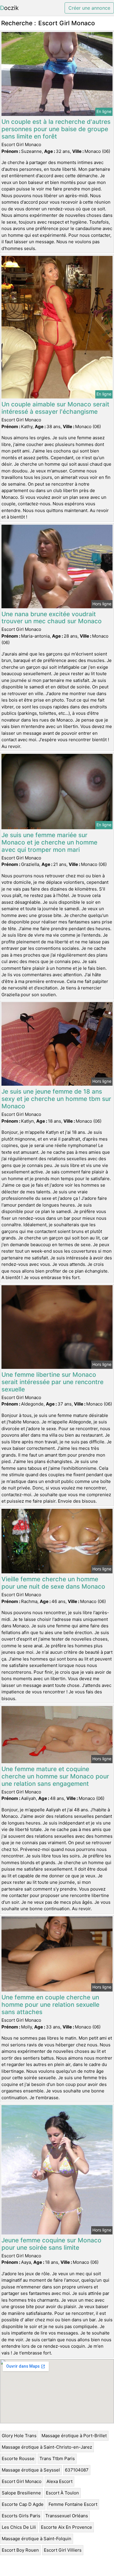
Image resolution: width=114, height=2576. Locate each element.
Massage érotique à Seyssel (31, 2470)
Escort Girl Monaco (22, 2481)
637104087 (77, 2470)
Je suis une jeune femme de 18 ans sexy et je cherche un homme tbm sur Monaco (56, 1099)
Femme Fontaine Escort (73, 2504)
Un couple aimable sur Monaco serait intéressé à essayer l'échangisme (55, 408)
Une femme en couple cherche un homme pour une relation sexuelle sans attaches (50, 2005)
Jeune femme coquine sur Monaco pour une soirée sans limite (51, 2244)
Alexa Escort (59, 2481)
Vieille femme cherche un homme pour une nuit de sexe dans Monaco (53, 1583)
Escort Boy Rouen (20, 2550)
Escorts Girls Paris (21, 2516)
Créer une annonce (89, 8)
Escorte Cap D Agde (23, 2504)
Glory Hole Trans (19, 2436)
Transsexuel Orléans (67, 2516)
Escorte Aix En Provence (66, 2527)
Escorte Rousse (18, 2458)
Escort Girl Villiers (63, 2550)
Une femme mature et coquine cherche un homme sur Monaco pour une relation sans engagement (55, 1776)
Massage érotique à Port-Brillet (74, 2436)
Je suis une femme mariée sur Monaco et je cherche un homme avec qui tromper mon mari (49, 842)
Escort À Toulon (62, 2493)
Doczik (9, 8)
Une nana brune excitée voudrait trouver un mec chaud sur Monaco (52, 618)
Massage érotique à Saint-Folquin (37, 2539)
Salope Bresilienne (21, 2493)
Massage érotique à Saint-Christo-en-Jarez (47, 2447)
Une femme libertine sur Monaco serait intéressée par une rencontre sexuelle (52, 1382)
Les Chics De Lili (19, 2527)
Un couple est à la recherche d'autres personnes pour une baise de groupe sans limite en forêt (56, 129)
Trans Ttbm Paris (57, 2458)
